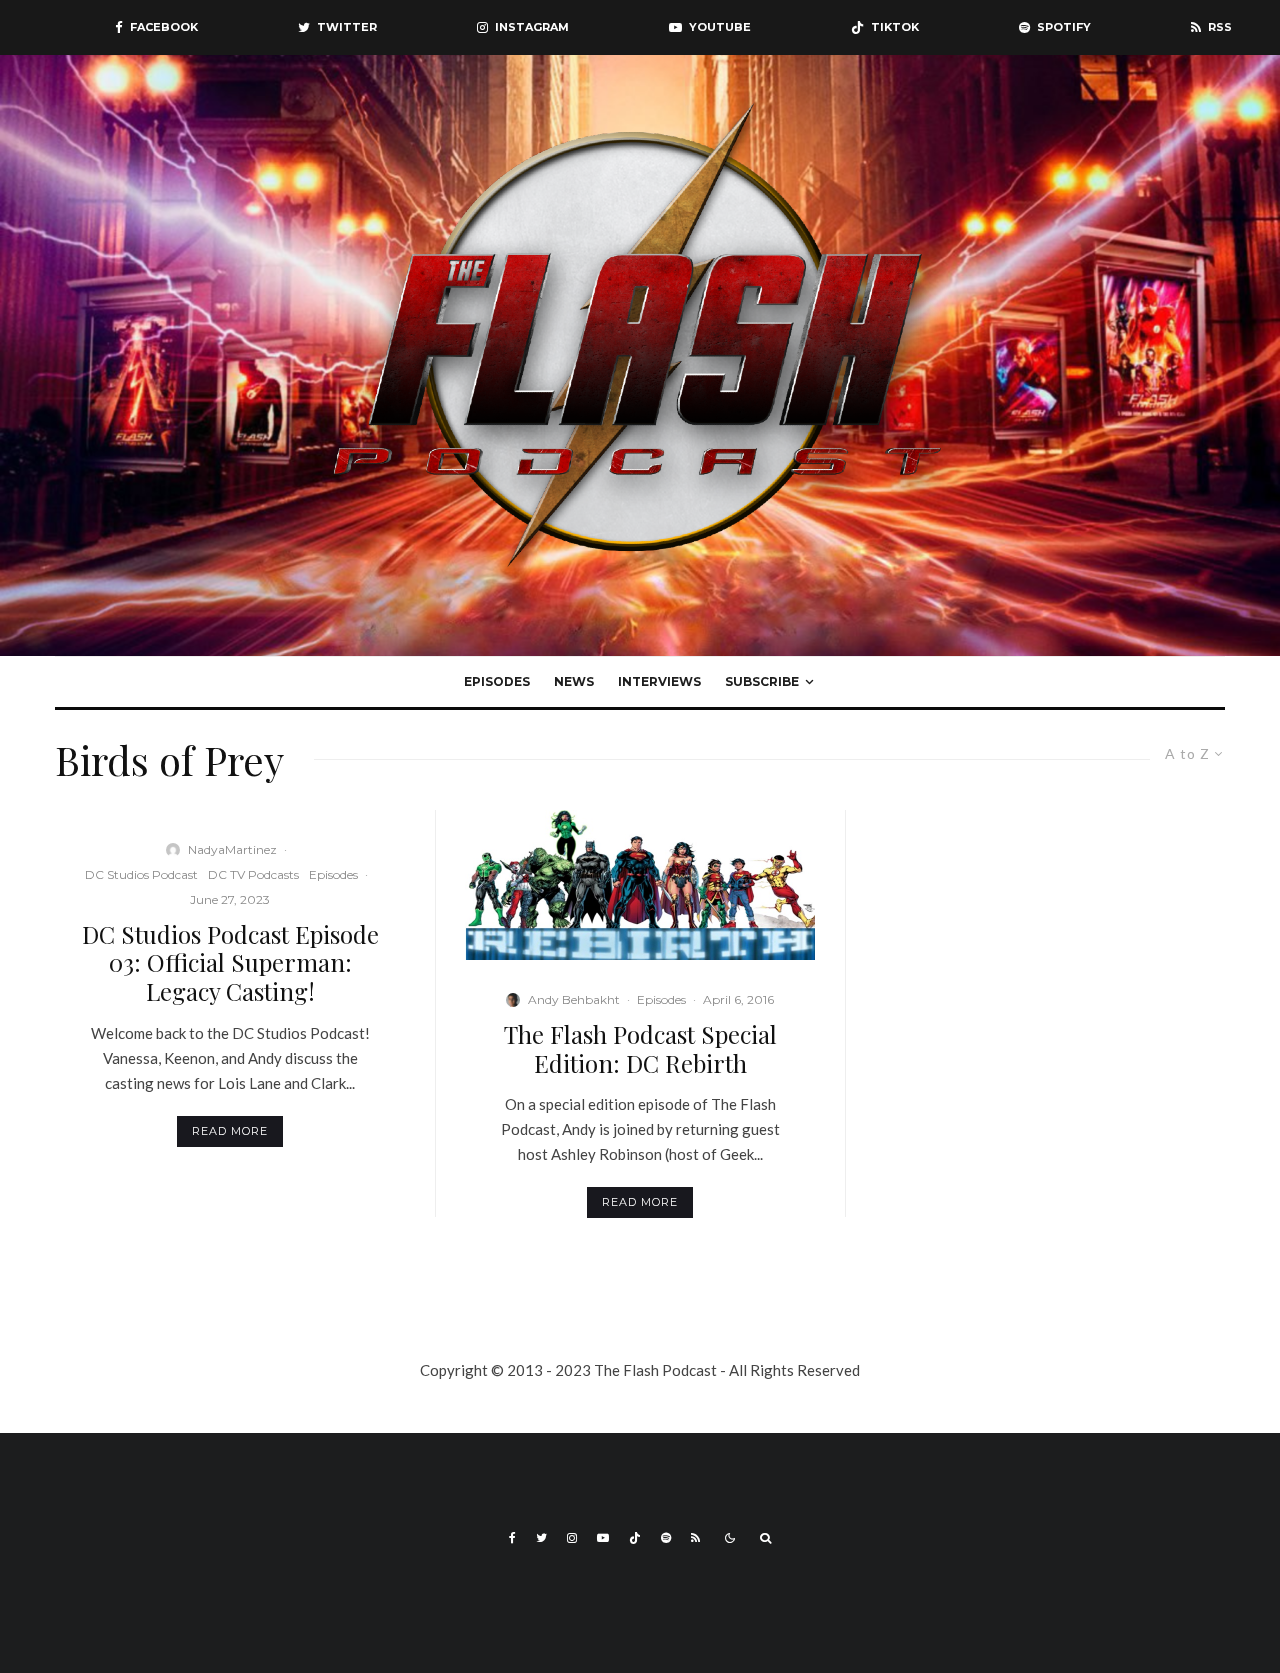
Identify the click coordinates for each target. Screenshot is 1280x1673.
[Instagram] (572, 1538)
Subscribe (762, 681)
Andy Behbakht (574, 999)
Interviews (659, 681)
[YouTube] (603, 1538)
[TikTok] (635, 1538)
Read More (230, 1131)
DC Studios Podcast (141, 874)
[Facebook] (512, 1538)
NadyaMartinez (232, 849)
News (574, 681)
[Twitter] (541, 1538)
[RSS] (695, 1538)
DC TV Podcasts (253, 874)
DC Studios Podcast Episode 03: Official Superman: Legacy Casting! (230, 963)
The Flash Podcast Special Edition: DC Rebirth (640, 1049)
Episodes (497, 681)
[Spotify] (666, 1538)
